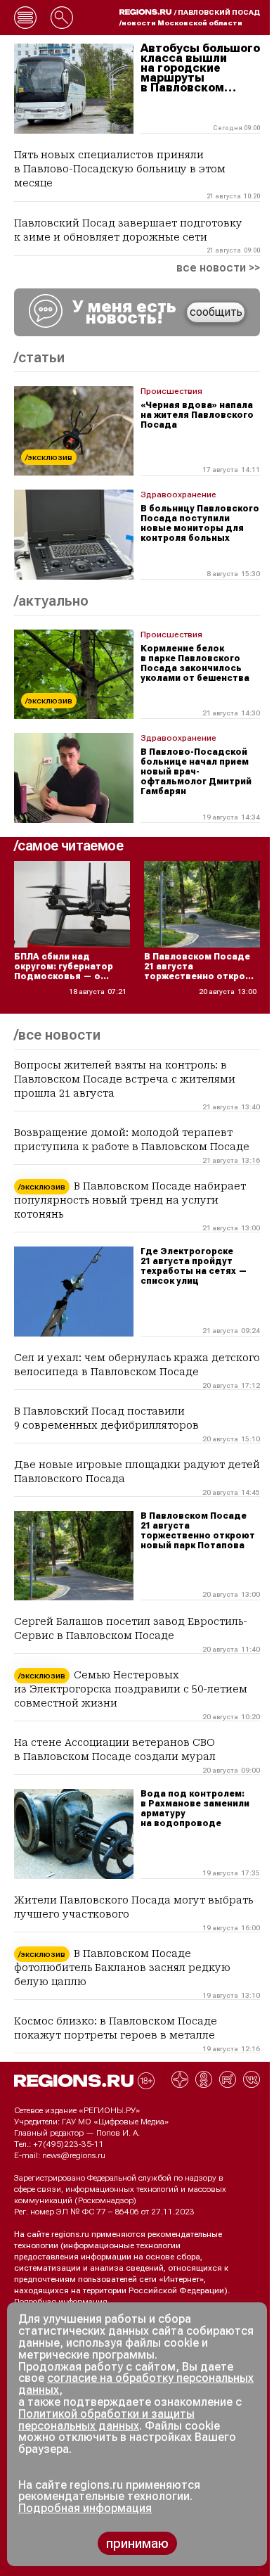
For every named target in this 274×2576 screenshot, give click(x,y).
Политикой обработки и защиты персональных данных (106, 2420)
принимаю (137, 2543)
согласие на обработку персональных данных (136, 2384)
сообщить (216, 312)
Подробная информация (61, 2302)
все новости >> (218, 268)
